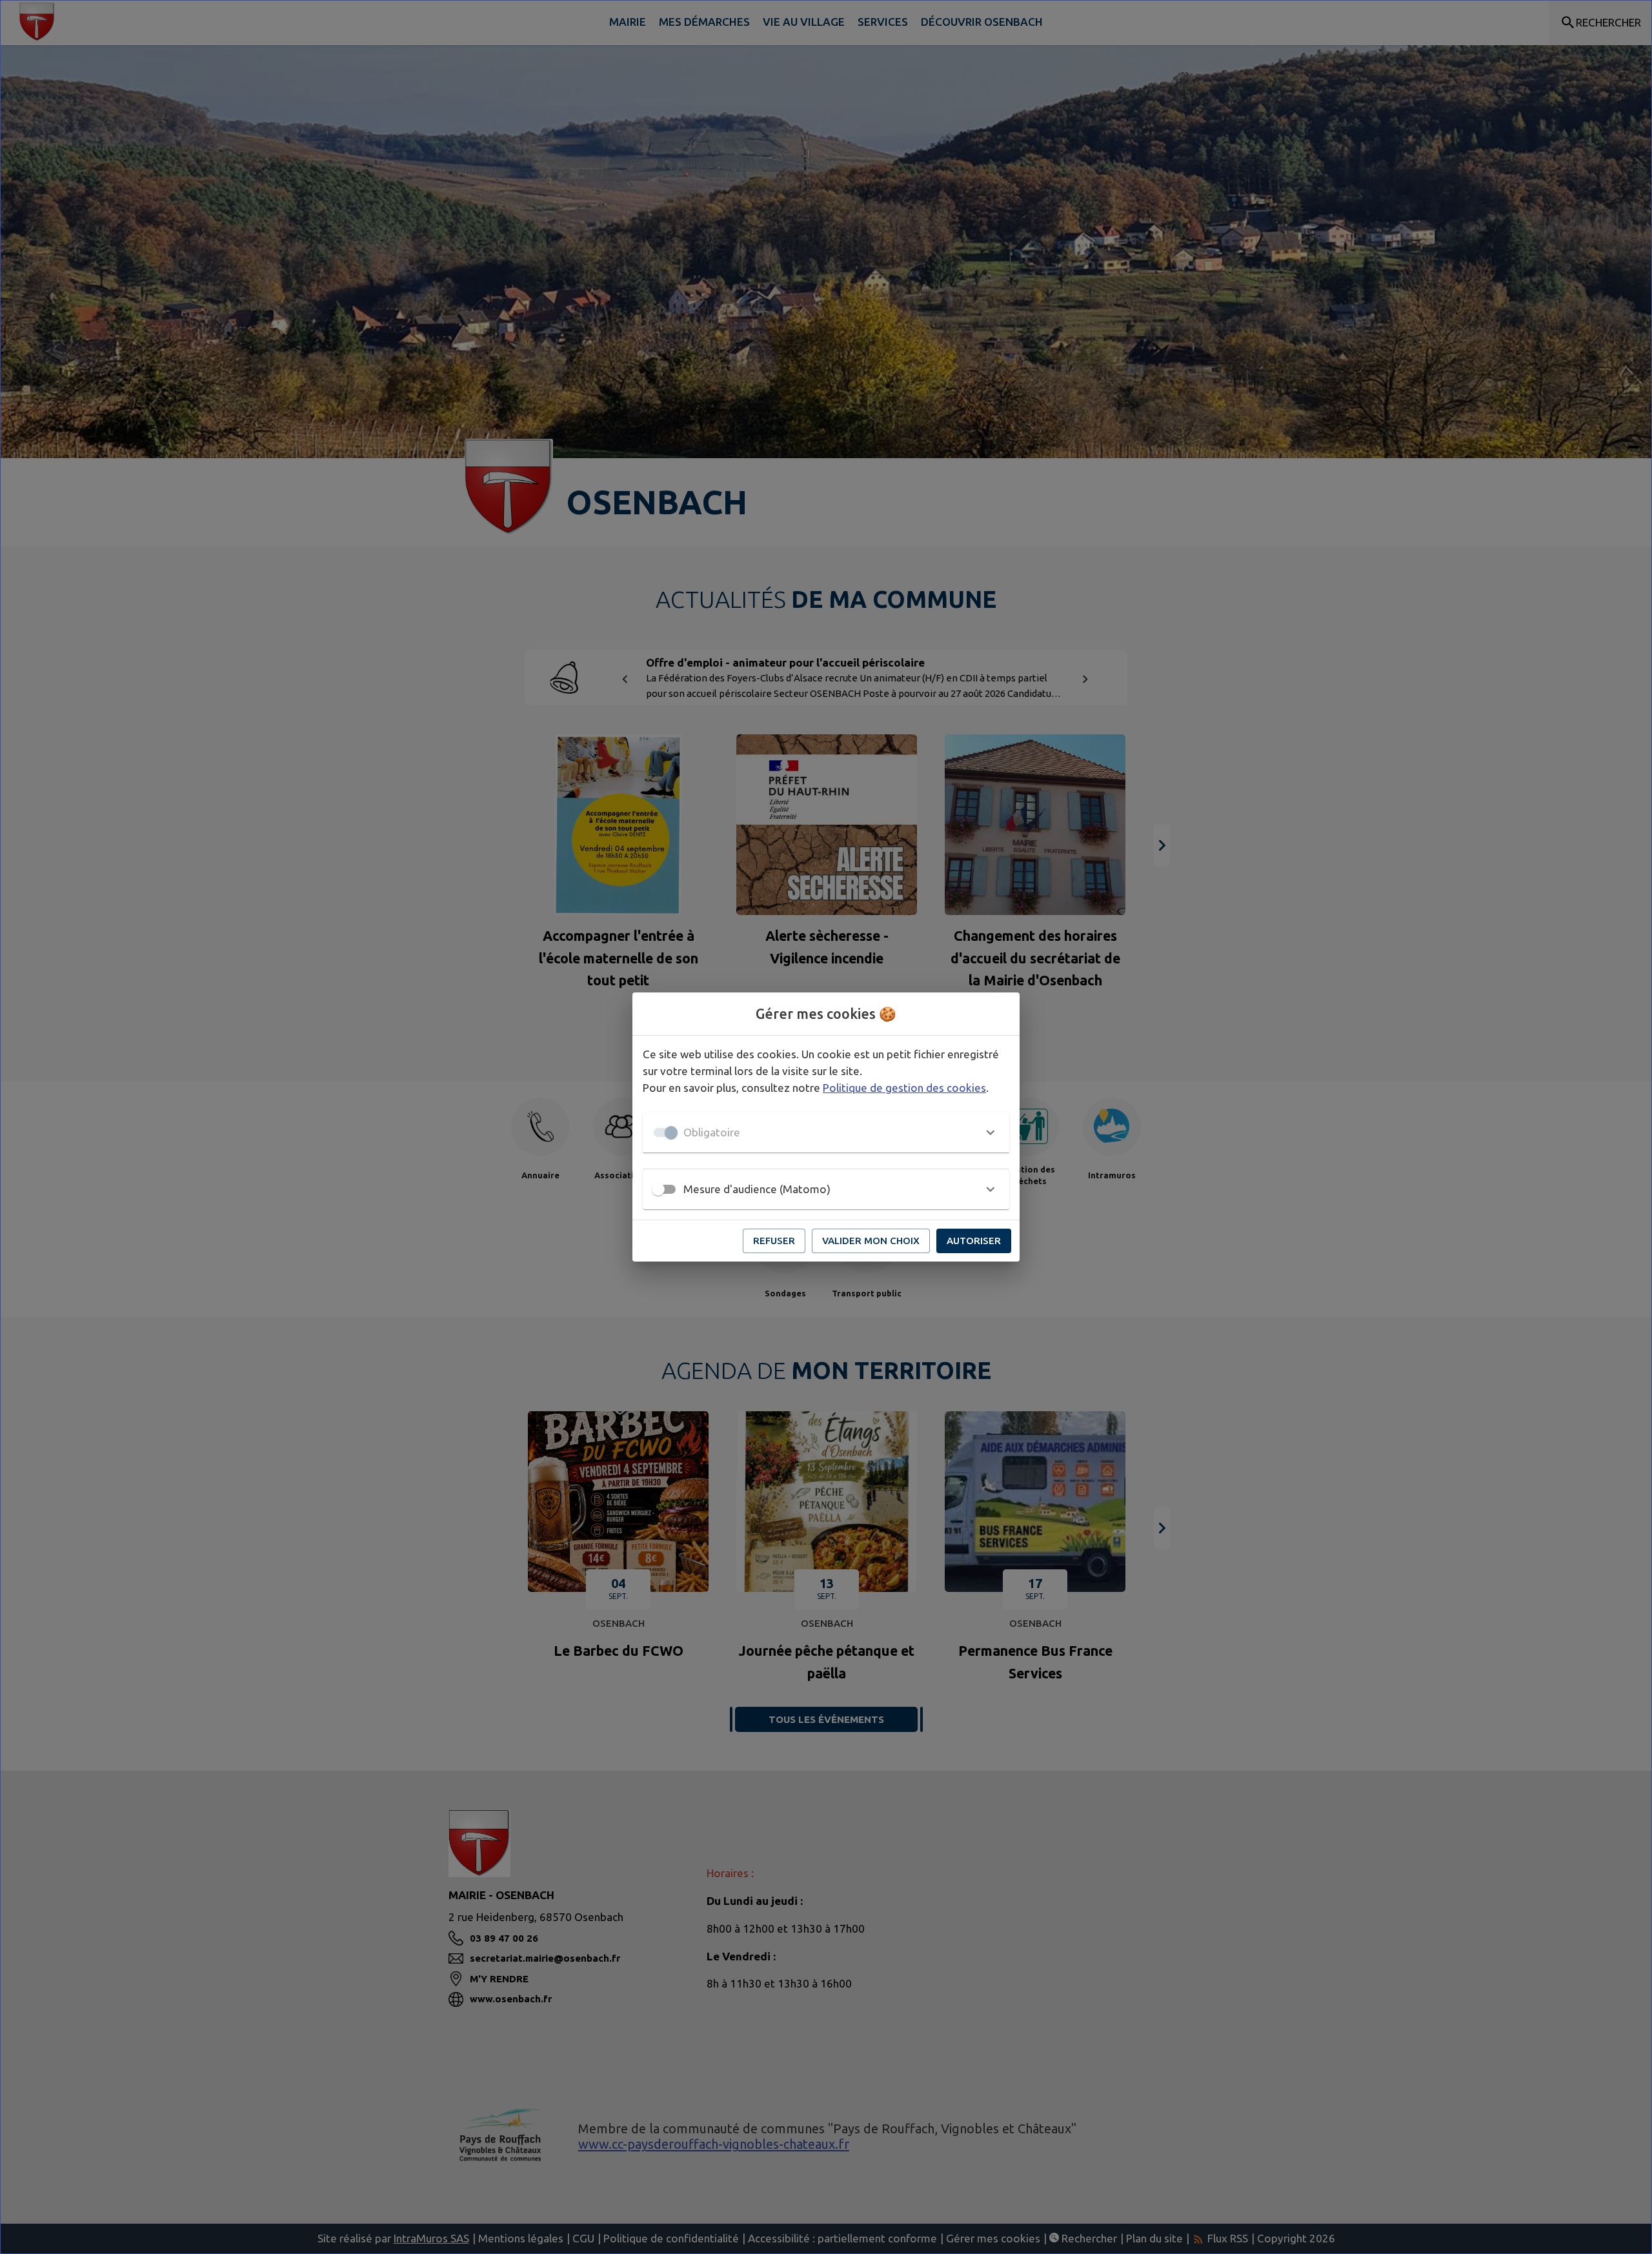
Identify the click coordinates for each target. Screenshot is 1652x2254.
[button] (826, 1132)
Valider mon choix (871, 1241)
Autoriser (974, 1241)
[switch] (658, 1189)
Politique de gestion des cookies (904, 1088)
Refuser (774, 1241)
